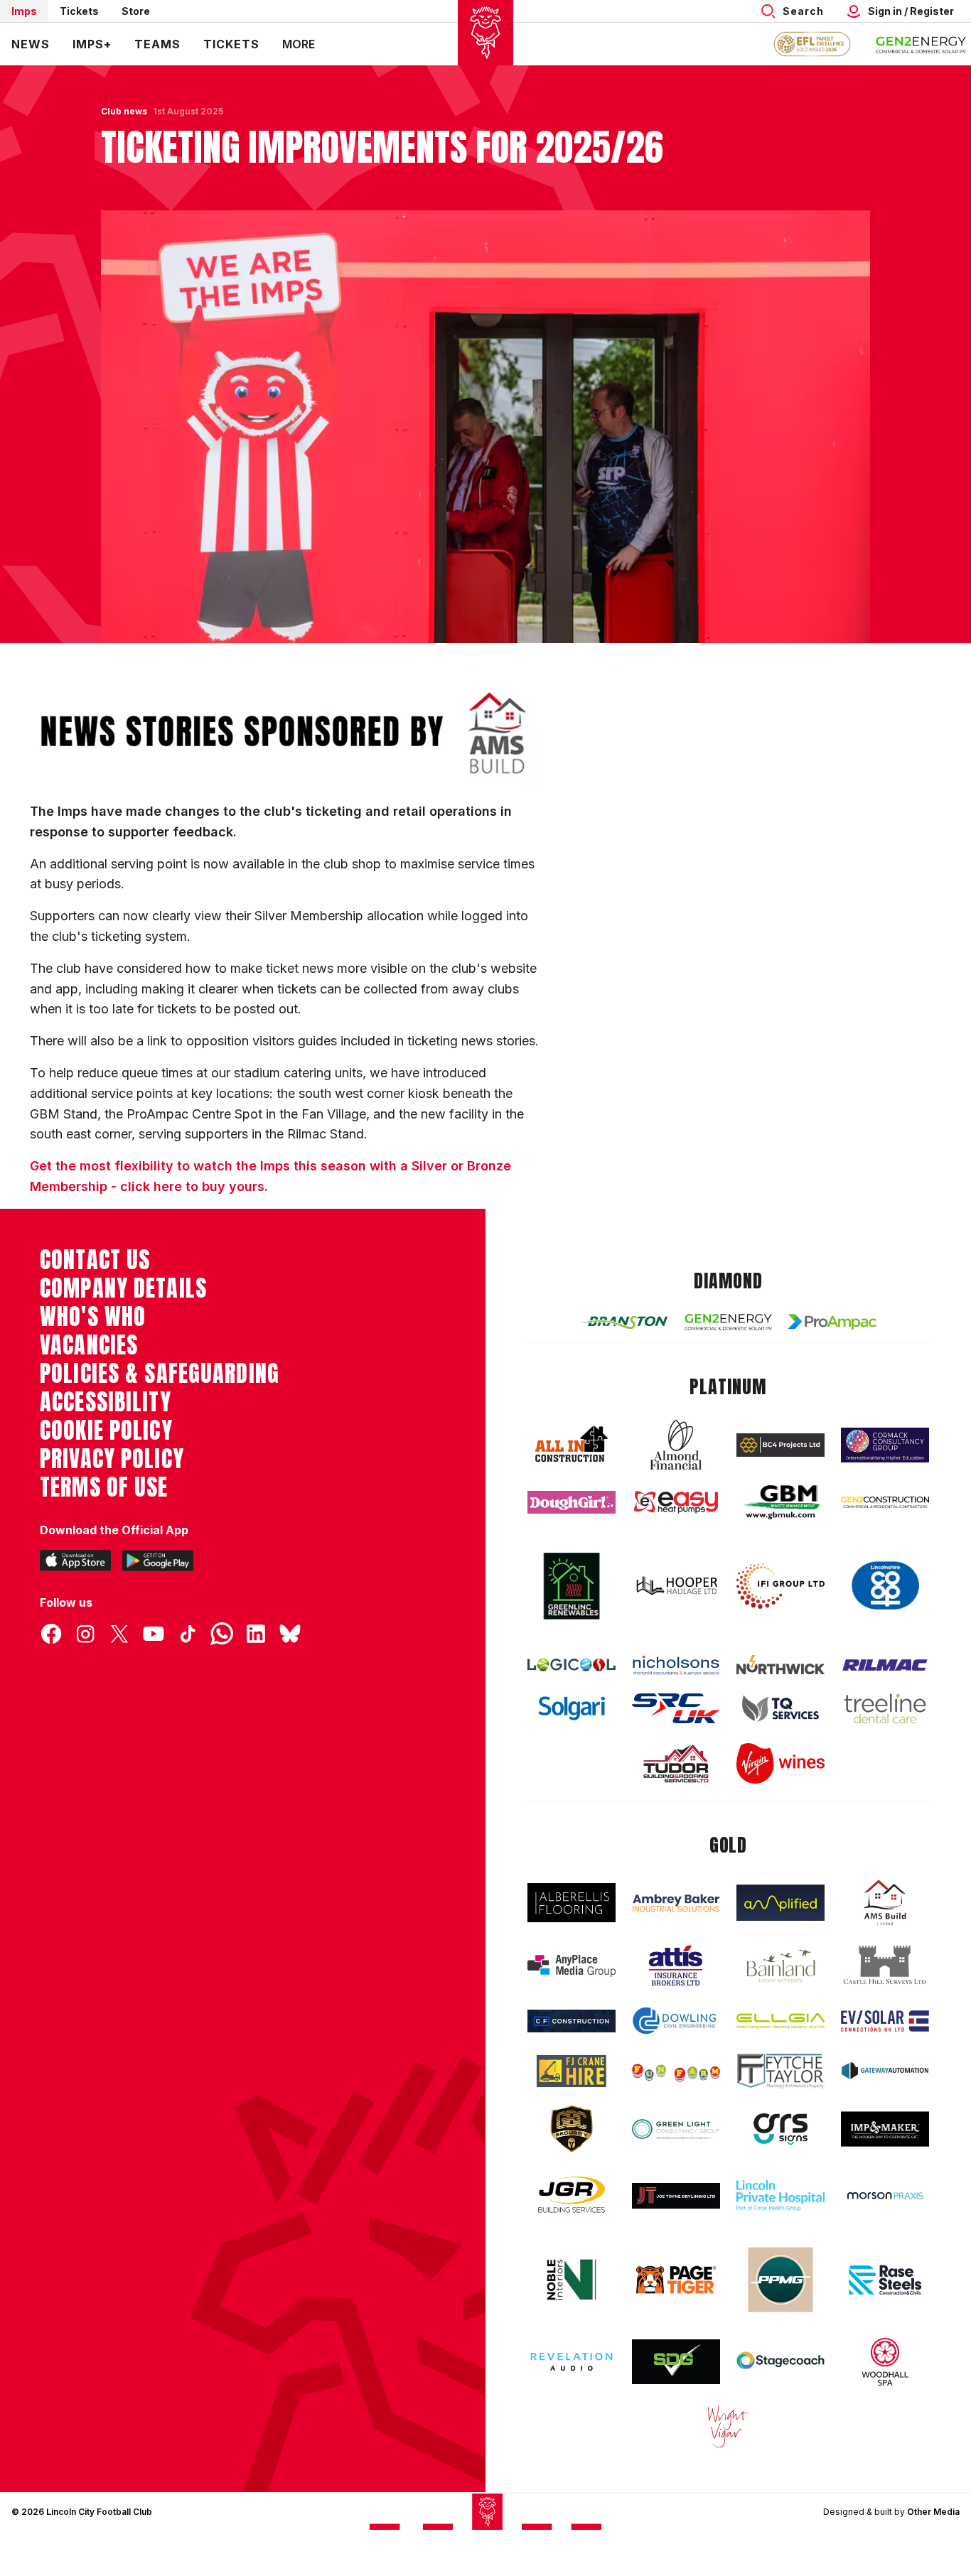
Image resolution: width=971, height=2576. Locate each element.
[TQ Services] (780, 1709)
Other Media (933, 2512)
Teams (157, 44)
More (299, 44)
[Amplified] (780, 1903)
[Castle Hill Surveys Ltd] (885, 1966)
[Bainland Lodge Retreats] (780, 1966)
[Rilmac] (885, 1665)
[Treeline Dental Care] (885, 1708)
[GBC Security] (572, 2129)
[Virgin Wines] (780, 1763)
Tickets (79, 11)
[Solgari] (572, 1708)
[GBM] (780, 1503)
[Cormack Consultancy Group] (885, 1445)
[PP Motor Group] (780, 2280)
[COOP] (885, 1586)
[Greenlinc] (572, 1586)
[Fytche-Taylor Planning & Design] (780, 2071)
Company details (123, 1288)
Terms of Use (104, 1487)
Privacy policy (112, 1459)
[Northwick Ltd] (780, 1664)
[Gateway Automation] (885, 2071)
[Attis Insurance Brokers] (676, 1966)
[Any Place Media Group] (572, 1966)
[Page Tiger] (676, 2280)
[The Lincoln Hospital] (780, 2195)
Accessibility (106, 1402)
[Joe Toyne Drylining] (676, 2196)
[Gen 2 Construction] (885, 1502)
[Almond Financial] (676, 1445)
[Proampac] (832, 1321)
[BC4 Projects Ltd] (780, 1445)
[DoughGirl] (572, 1503)
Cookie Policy (106, 1430)
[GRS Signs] (780, 2129)
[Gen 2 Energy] (729, 1322)
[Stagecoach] (780, 2362)
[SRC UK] (676, 1708)
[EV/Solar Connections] (885, 2021)
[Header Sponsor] (921, 44)
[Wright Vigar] (729, 2426)
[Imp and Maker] (885, 2129)
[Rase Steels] (885, 2280)
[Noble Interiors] (572, 2280)
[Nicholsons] (676, 1665)
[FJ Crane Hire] (572, 2071)
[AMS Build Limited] (885, 1903)
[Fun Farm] (676, 2071)
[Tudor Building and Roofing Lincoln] (676, 1763)
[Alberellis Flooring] (572, 1903)
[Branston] (624, 1322)
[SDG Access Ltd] (676, 2362)
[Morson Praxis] (885, 2196)
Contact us (95, 1260)
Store (136, 11)
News (31, 44)
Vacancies (89, 1345)
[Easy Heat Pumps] (676, 1503)
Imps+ (92, 44)
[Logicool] (572, 1665)
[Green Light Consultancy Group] (676, 2129)
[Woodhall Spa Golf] (885, 2361)
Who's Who (93, 1317)
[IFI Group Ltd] (780, 1586)
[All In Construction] (572, 1445)
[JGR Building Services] (572, 2195)
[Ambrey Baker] (676, 1903)
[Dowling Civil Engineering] (676, 2020)
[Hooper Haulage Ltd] (676, 1586)
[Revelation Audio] (572, 2362)
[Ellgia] (780, 2021)
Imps (24, 11)
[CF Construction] (572, 2021)
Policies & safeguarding (160, 1374)
